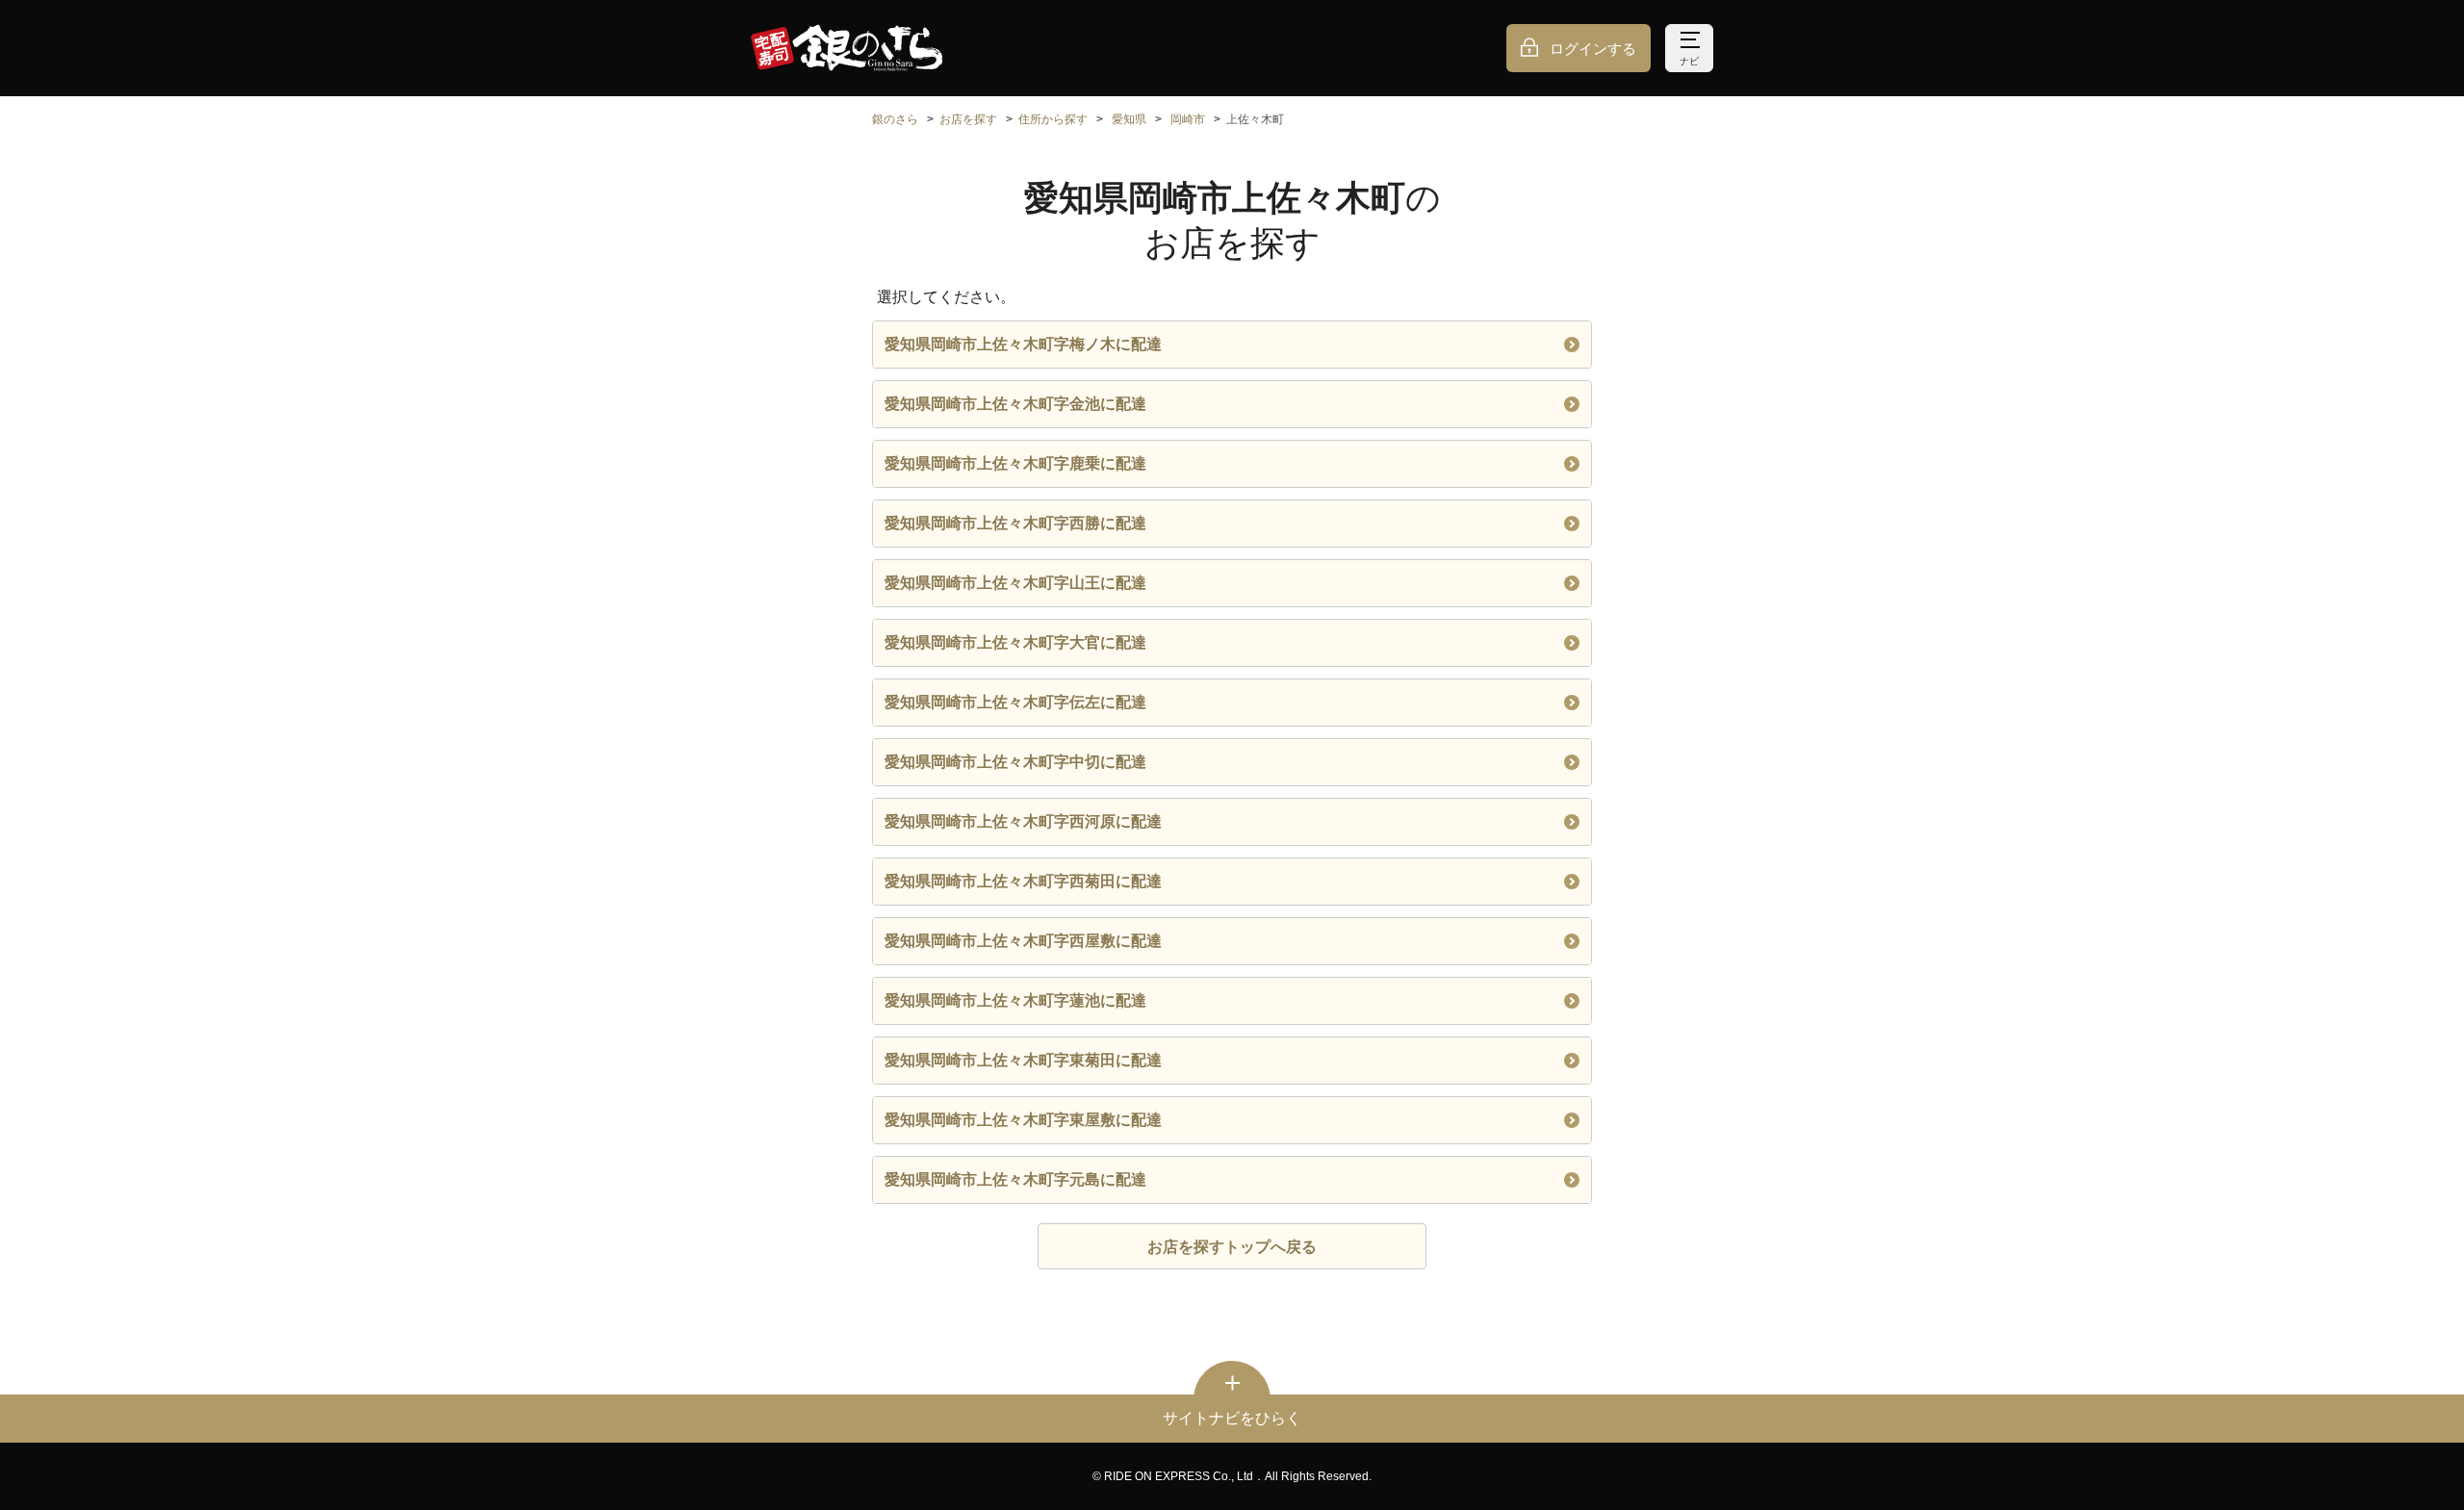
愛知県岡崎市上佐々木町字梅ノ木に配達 (1023, 344)
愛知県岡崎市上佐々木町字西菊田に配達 (1023, 881)
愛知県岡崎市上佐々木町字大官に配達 (1015, 642)
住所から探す (1053, 119)
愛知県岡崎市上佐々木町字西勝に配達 (1015, 523)
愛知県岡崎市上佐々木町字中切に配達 (1015, 762)
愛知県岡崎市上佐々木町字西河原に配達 (1023, 821)
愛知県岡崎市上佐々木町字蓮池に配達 (1015, 1000)
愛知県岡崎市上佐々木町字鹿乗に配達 (1015, 463)
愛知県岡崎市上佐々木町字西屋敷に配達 (1023, 941)
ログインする (1593, 49)
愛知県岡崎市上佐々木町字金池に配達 (1015, 404)
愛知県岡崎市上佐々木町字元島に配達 (1015, 1179)
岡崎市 (1188, 119)
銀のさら (895, 119)
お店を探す (968, 119)
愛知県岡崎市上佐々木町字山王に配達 (1015, 583)
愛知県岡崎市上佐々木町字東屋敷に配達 (1023, 1120)
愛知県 (1129, 119)
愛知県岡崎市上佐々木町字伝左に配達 (1015, 702)
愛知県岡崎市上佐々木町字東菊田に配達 (1023, 1060)
